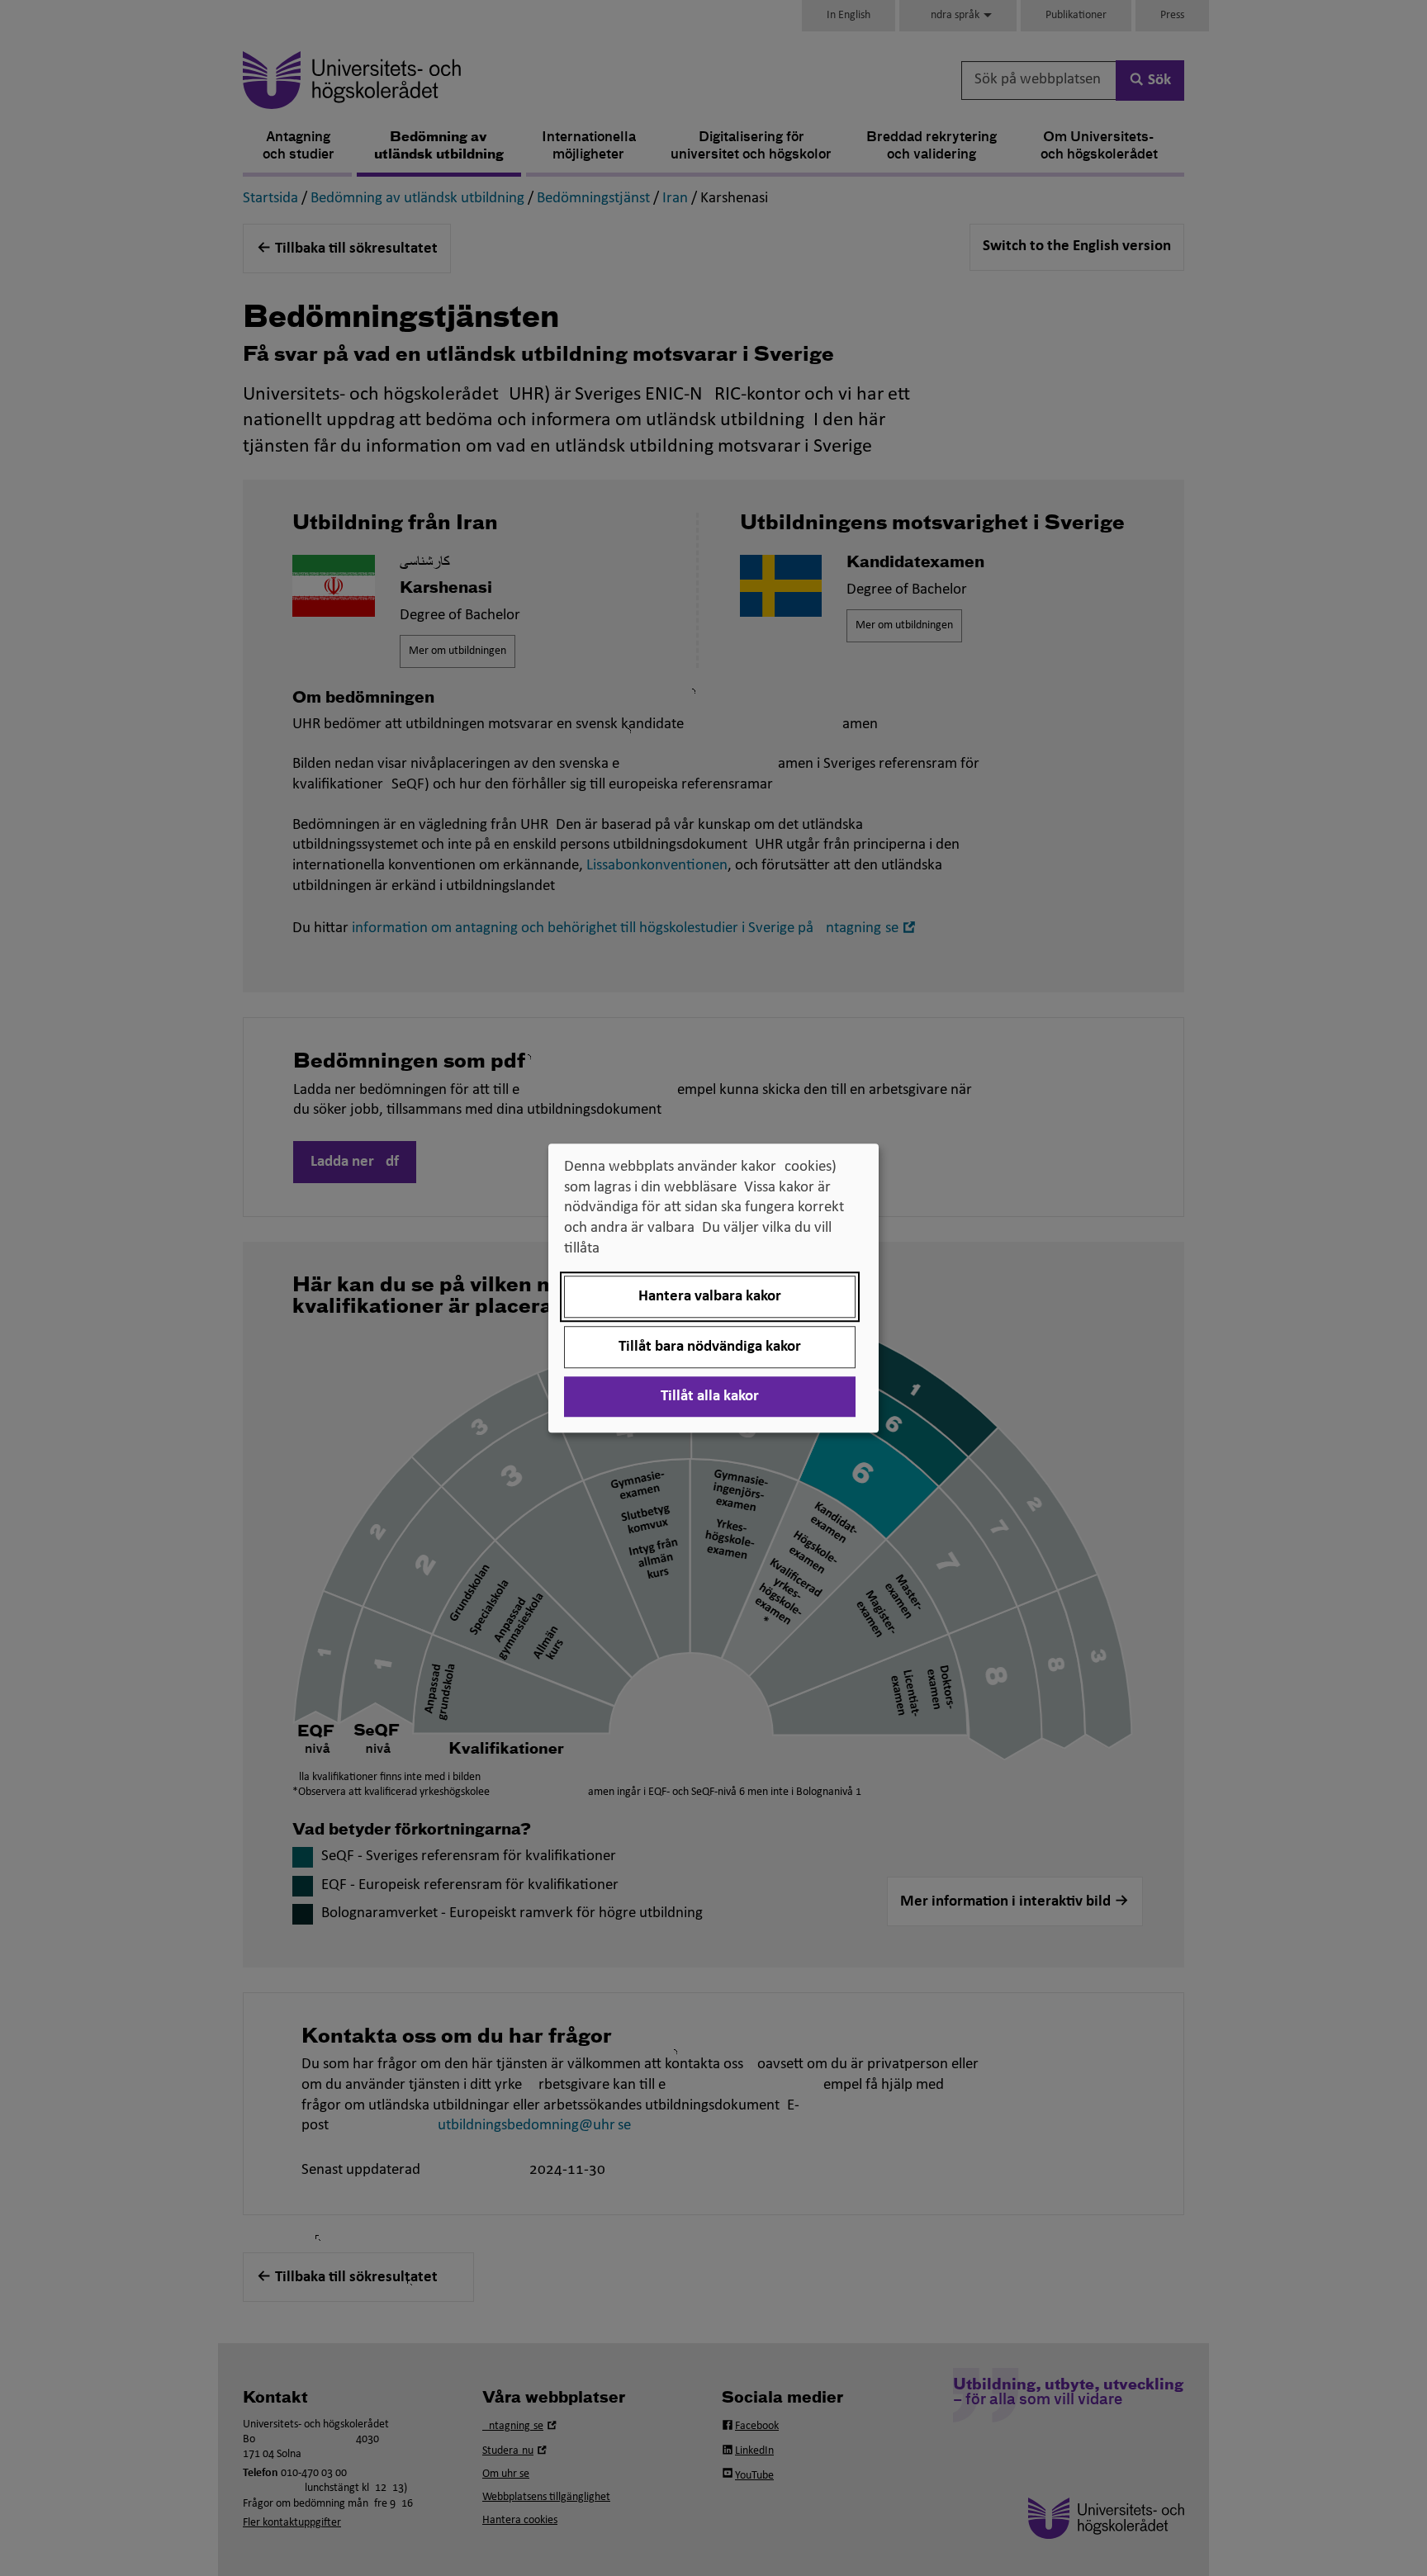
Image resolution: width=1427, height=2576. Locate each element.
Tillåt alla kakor (710, 1397)
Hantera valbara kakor (710, 1297)
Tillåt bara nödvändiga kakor (710, 1347)
